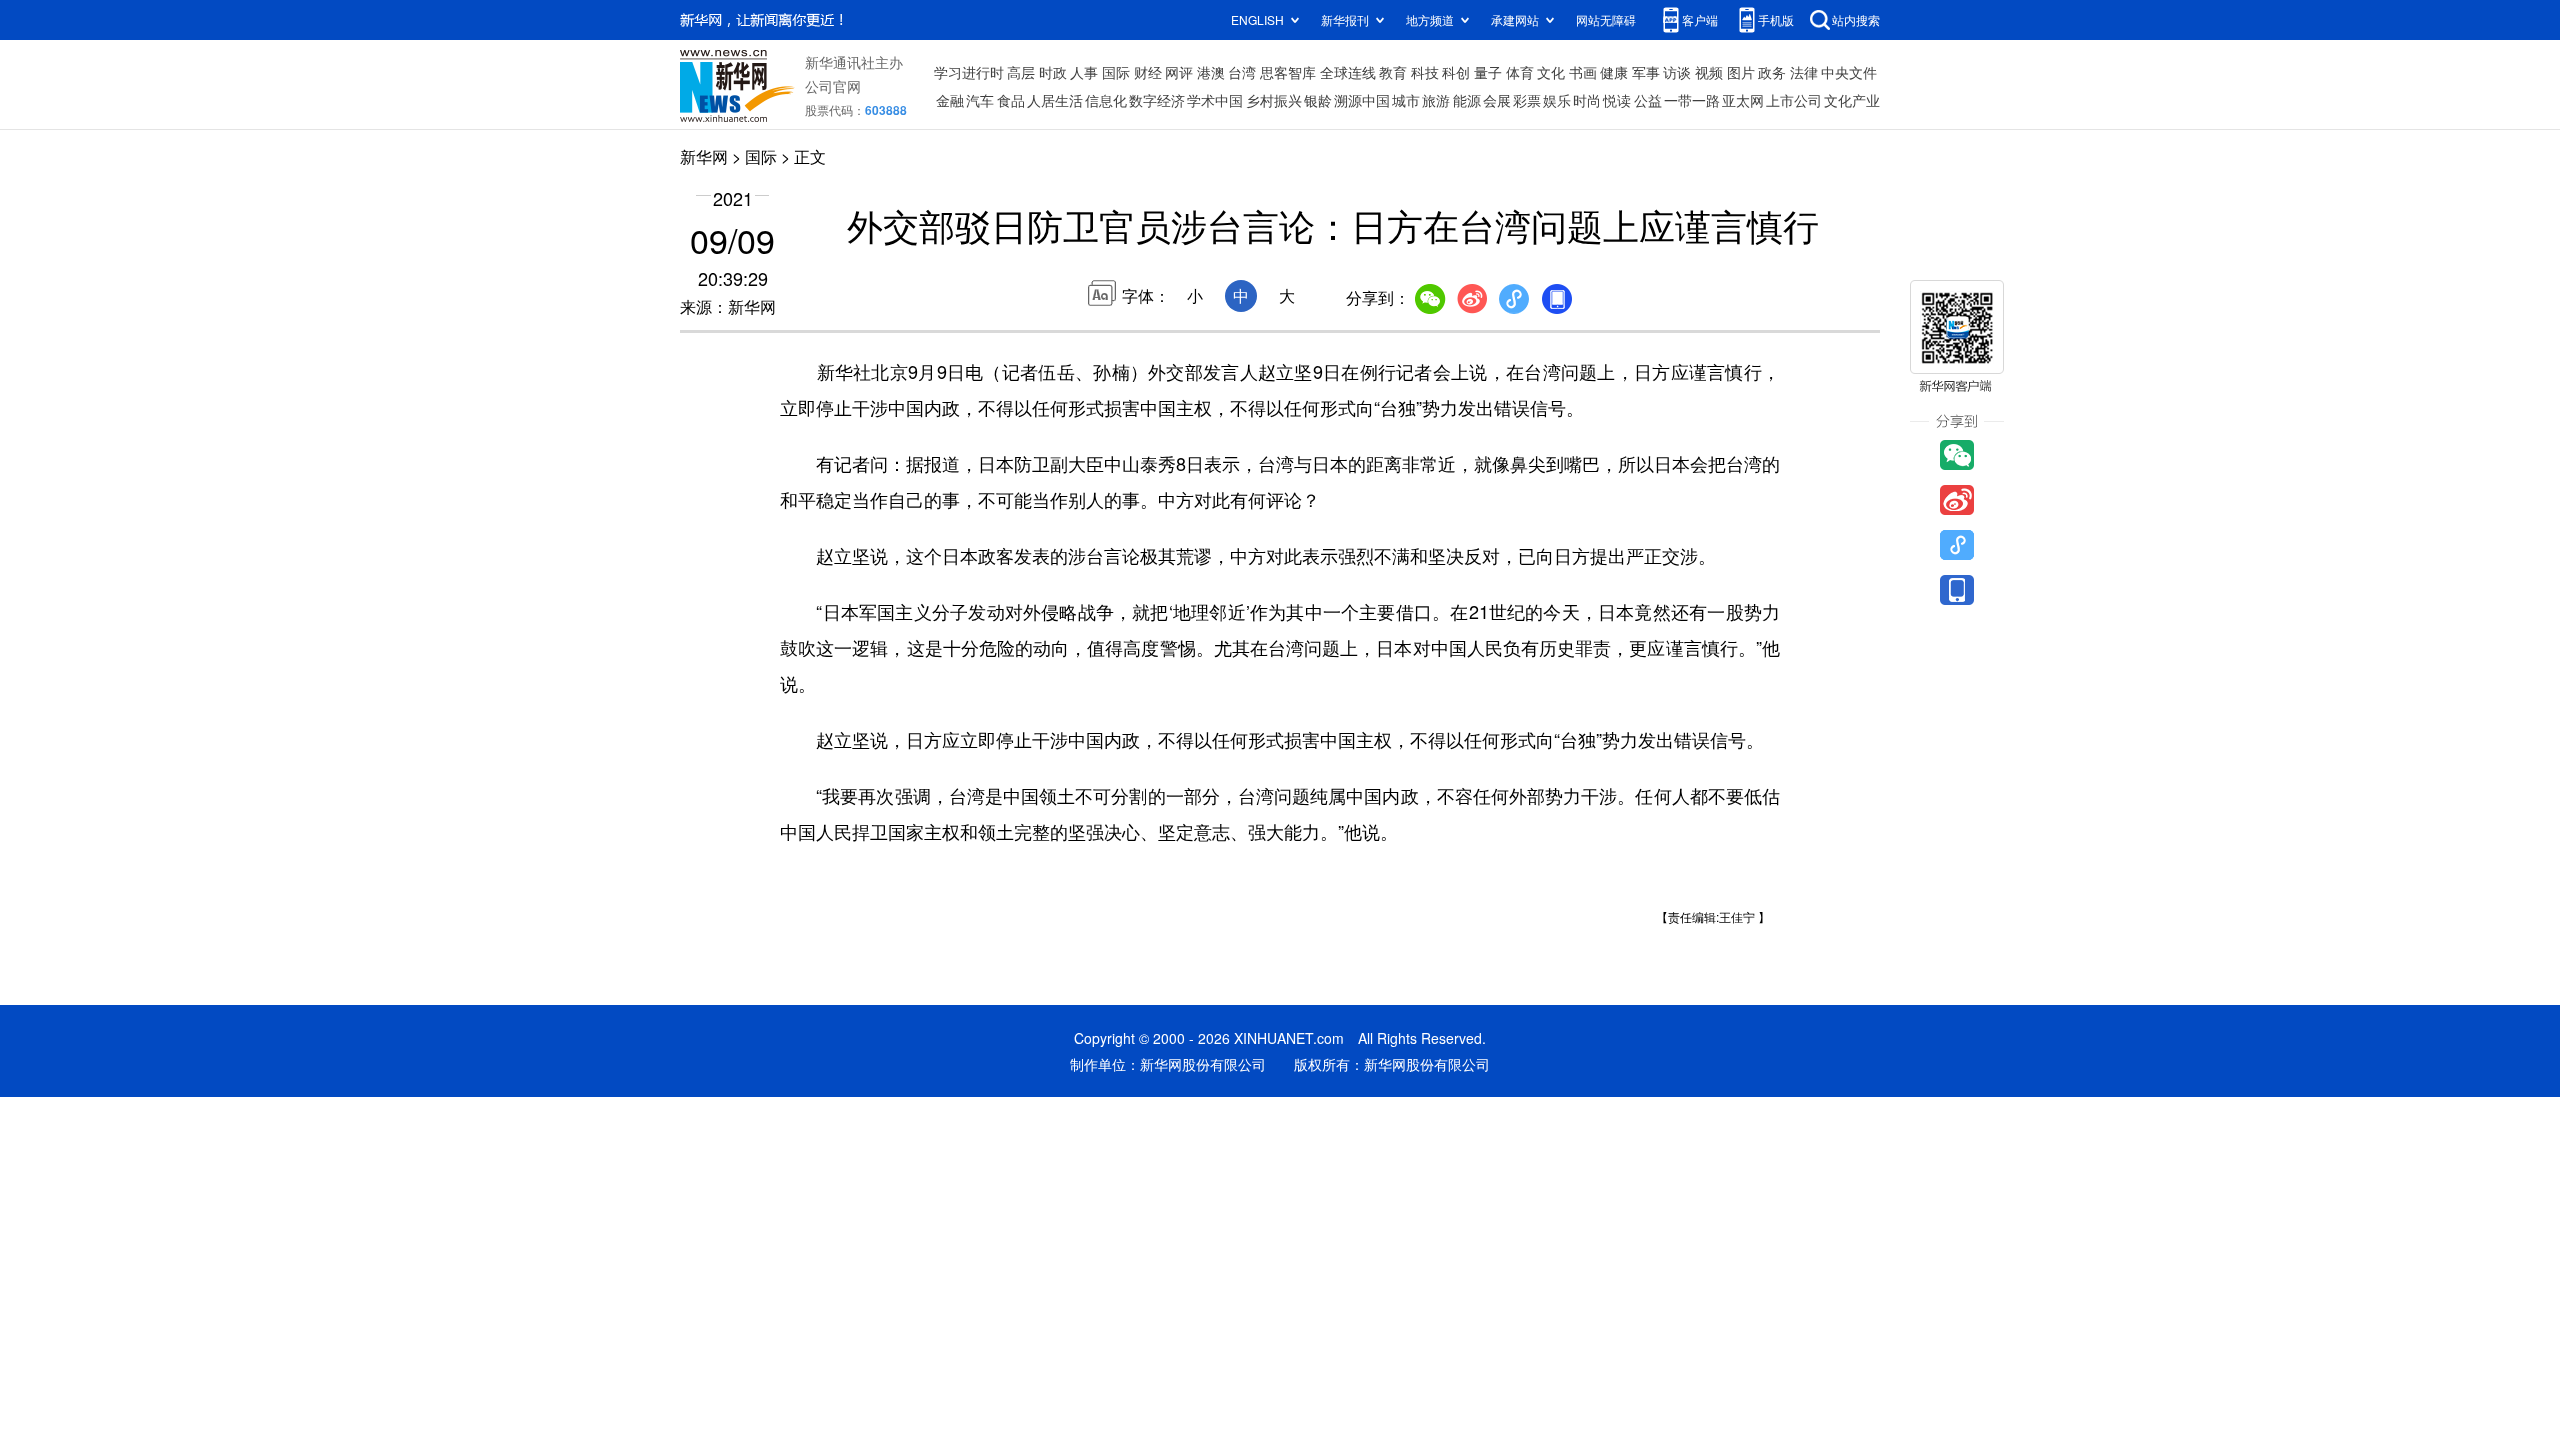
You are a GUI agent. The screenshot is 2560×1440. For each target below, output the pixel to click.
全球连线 (1348, 72)
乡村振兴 (1274, 100)
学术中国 (1215, 100)
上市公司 (1794, 100)
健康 (1614, 72)
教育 (1393, 72)
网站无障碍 (1606, 19)
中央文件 (1849, 72)
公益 (1648, 100)
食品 (1011, 100)
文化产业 (1852, 100)
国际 (1116, 72)
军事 (1646, 72)
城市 (1406, 100)
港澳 (1211, 72)
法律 (1804, 72)
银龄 (1318, 100)
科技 (1425, 72)
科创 (1456, 72)
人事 (1084, 72)
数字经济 (1157, 100)
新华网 (704, 156)
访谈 (1677, 72)
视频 (1709, 72)
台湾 (1242, 72)
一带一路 (1692, 100)
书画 (1583, 72)
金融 (950, 100)
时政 (1053, 72)
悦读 (1617, 100)
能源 (1467, 100)
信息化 (1106, 100)
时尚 (1587, 100)
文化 (1551, 72)
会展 (1497, 100)
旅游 (1436, 100)
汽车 (980, 100)
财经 (1148, 72)
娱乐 (1557, 100)
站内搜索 (1856, 19)
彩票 (1527, 100)
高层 (1021, 72)
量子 (1488, 72)
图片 (1741, 72)
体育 (1520, 72)
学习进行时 (969, 72)
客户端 (1700, 19)
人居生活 (1055, 100)
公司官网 (833, 86)
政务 (1772, 72)
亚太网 (1743, 100)
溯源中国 (1362, 100)
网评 (1179, 72)
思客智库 (1288, 72)
